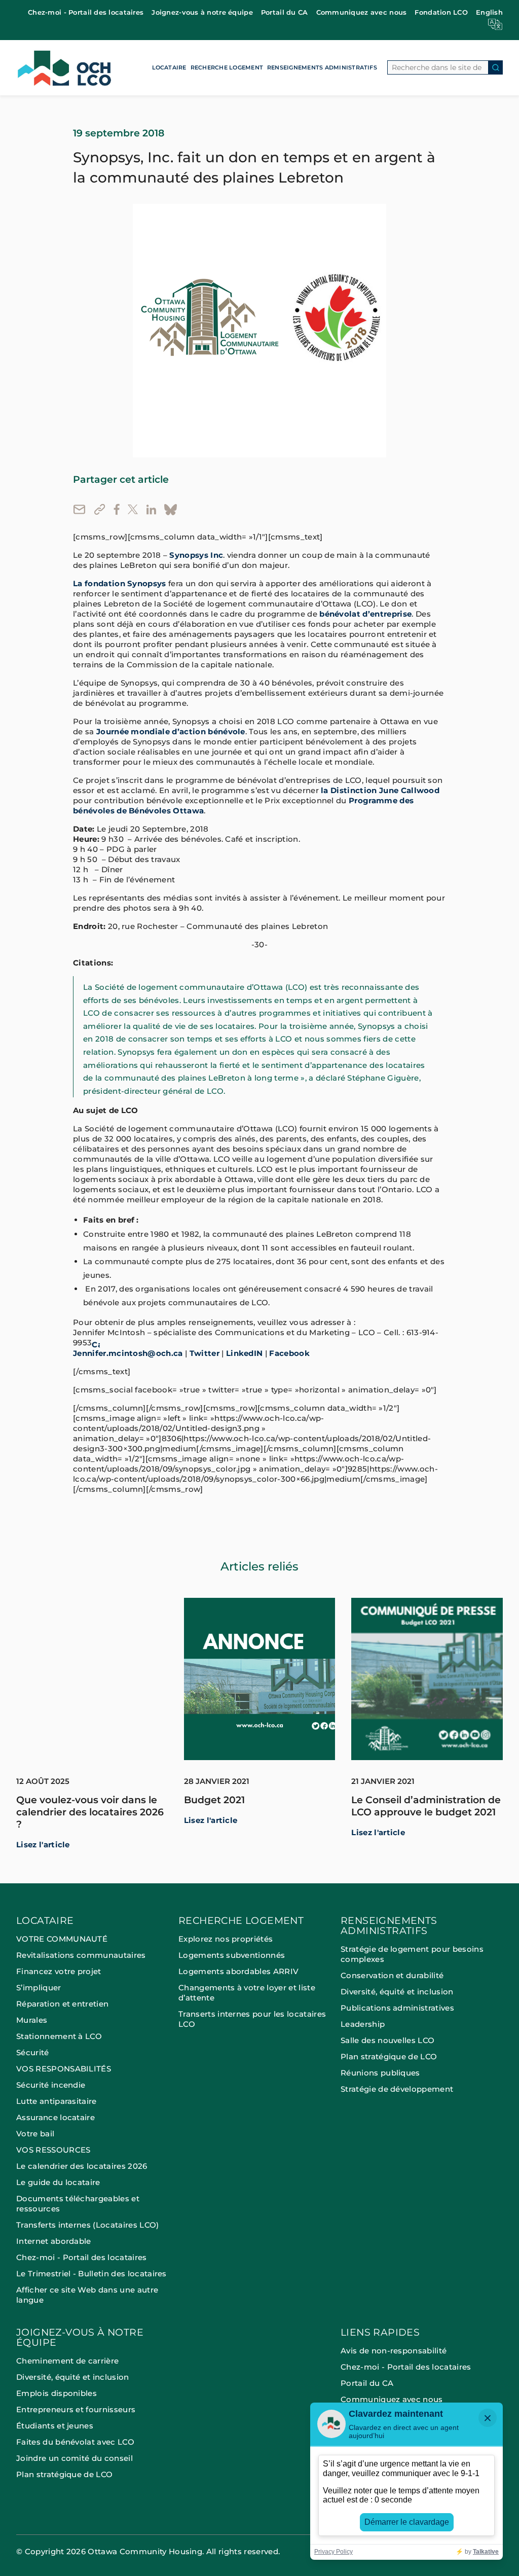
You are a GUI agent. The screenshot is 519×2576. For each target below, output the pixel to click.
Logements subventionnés (232, 1955)
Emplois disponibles (57, 2393)
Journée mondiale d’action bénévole (171, 732)
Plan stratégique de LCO (389, 2056)
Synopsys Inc (196, 555)
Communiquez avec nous (362, 12)
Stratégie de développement (397, 2089)
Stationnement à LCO (59, 2036)
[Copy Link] (100, 509)
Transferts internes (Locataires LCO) (88, 2225)
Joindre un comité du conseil (75, 2458)
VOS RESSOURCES (53, 2150)
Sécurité (33, 2052)
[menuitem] (86, 12)
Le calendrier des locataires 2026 (82, 2166)
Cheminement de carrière (67, 2361)
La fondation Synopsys (120, 584)
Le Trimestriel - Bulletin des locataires (91, 2274)
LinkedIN (245, 1353)
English (489, 12)
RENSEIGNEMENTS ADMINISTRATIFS (322, 67)
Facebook (289, 1353)
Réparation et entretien (62, 2004)
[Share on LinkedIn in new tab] (151, 509)
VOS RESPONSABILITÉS (64, 2069)
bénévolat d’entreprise (365, 614)
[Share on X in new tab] (133, 509)
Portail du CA (285, 12)
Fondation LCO (441, 12)
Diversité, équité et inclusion (397, 1992)
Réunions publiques (380, 2073)
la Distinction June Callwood (380, 791)
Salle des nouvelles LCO (387, 2040)
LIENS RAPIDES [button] (380, 2333)
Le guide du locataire (58, 2182)
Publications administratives (397, 2008)
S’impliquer (39, 1988)
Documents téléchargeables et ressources (78, 2204)
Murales (32, 2020)
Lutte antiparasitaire (57, 2101)
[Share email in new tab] (79, 509)
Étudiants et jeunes (55, 2426)
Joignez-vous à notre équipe (202, 12)
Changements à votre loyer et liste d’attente (247, 1993)
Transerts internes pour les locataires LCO (252, 2019)
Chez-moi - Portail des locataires (86, 12)
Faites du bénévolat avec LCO (75, 2442)
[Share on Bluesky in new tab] (171, 510)
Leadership (363, 2024)
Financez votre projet (59, 1971)
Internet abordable (54, 2241)
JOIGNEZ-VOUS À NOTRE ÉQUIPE (80, 2338)
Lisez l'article (43, 1845)
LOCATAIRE (169, 67)
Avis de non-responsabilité (394, 2351)
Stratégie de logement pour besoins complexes (412, 1954)
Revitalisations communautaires (81, 1955)
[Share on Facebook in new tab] (117, 509)
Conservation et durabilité (392, 1975)
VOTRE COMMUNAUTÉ (62, 1939)
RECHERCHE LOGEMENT (227, 67)
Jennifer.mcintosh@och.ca (128, 1353)
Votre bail (35, 2134)
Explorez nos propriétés (226, 1939)
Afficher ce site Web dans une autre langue (87, 2295)
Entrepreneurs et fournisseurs (76, 2409)
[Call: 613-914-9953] (96, 1343)
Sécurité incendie (52, 2085)
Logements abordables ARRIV (238, 1971)
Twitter (205, 1353)
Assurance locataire (55, 2117)
